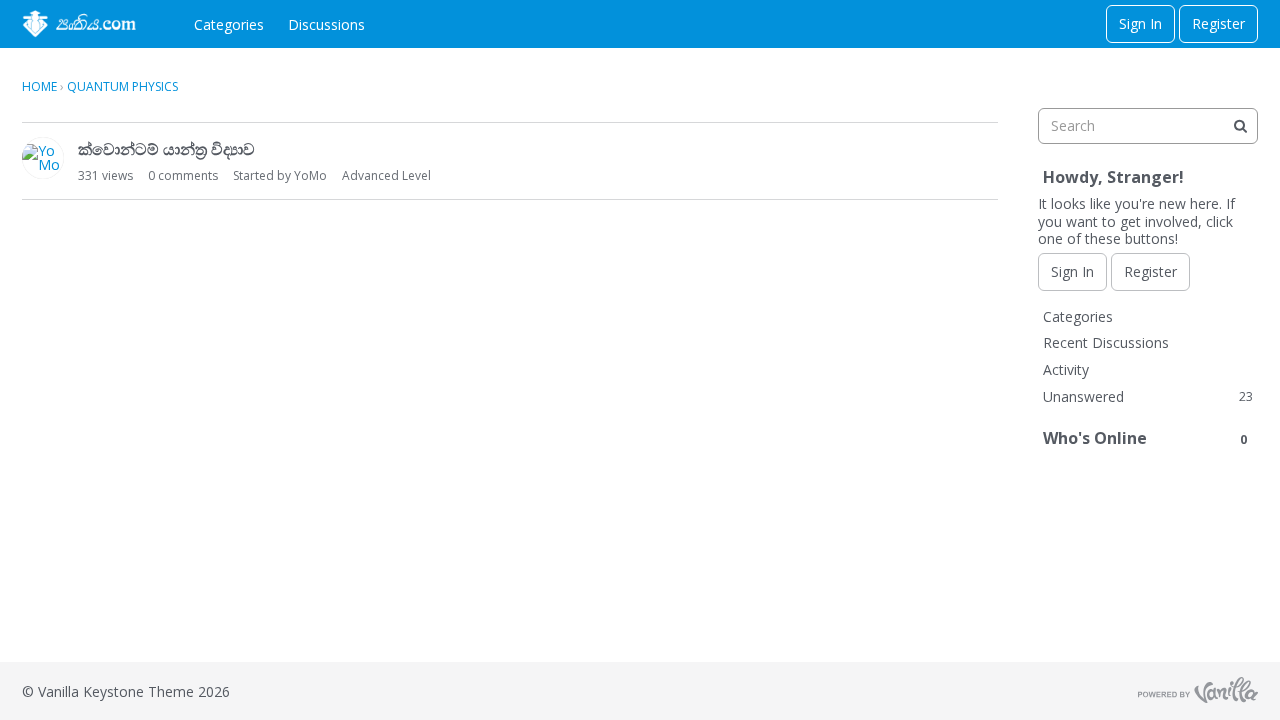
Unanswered (1148, 396)
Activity (1066, 369)
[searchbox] (1148, 126)
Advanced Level (386, 175)
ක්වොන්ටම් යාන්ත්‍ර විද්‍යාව (166, 149)
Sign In (1140, 23)
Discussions (326, 24)
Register (1218, 23)
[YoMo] (43, 158)
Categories (229, 24)
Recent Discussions (1106, 342)
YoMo (310, 175)
